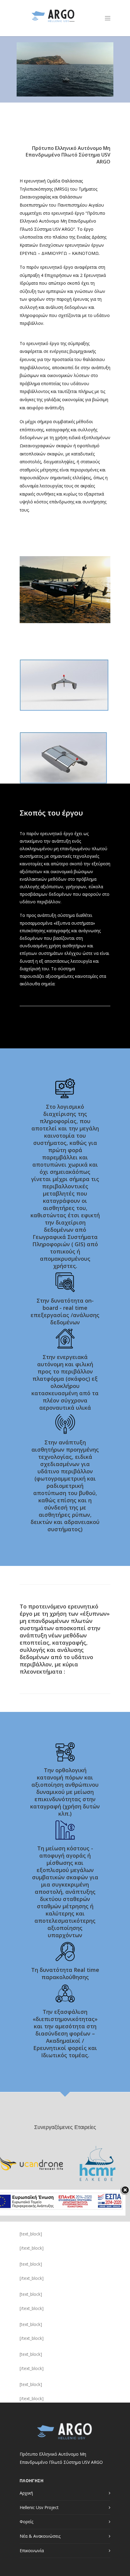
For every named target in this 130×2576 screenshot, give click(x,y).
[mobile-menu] (108, 18)
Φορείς (26, 2522)
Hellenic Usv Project (39, 2507)
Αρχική (26, 2493)
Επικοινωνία (32, 2551)
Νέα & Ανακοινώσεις (40, 2536)
